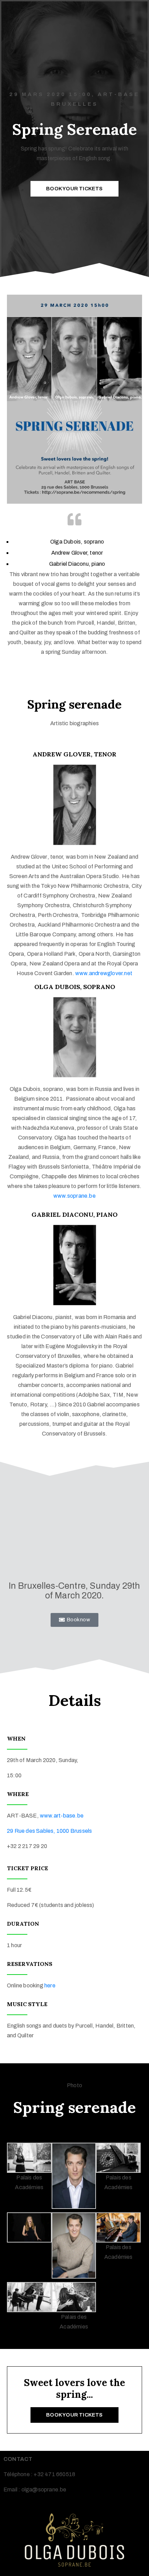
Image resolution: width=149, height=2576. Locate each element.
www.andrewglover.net (104, 973)
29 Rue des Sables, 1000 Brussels (49, 1831)
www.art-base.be (62, 1816)
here (50, 1985)
